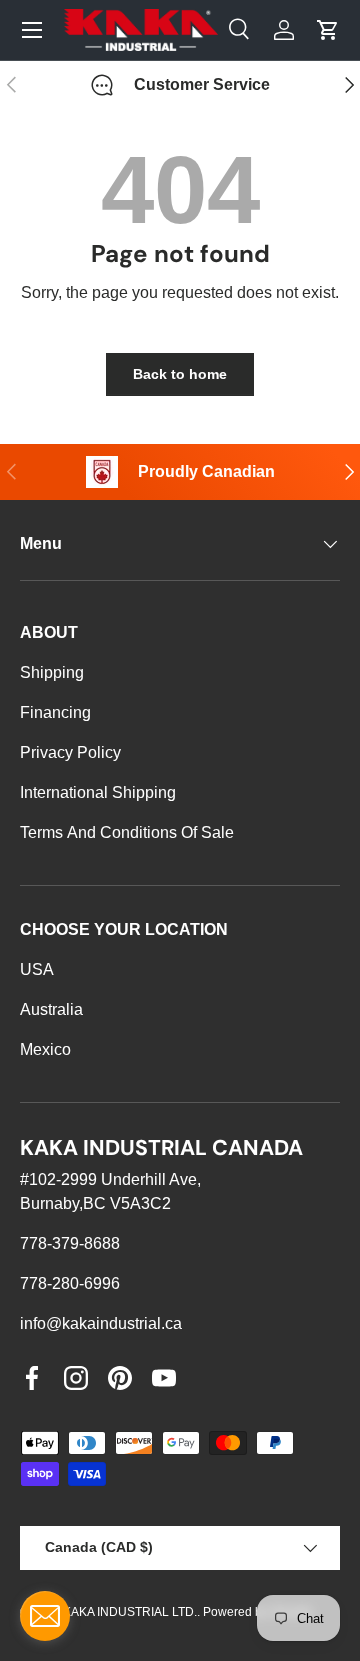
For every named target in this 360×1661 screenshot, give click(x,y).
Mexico (45, 1049)
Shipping (52, 672)
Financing (55, 712)
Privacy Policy (70, 752)
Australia (51, 1009)
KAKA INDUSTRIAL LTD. (130, 1612)
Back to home (180, 374)
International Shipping (98, 792)
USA (37, 969)
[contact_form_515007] (45, 1616)
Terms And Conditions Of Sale (127, 832)
